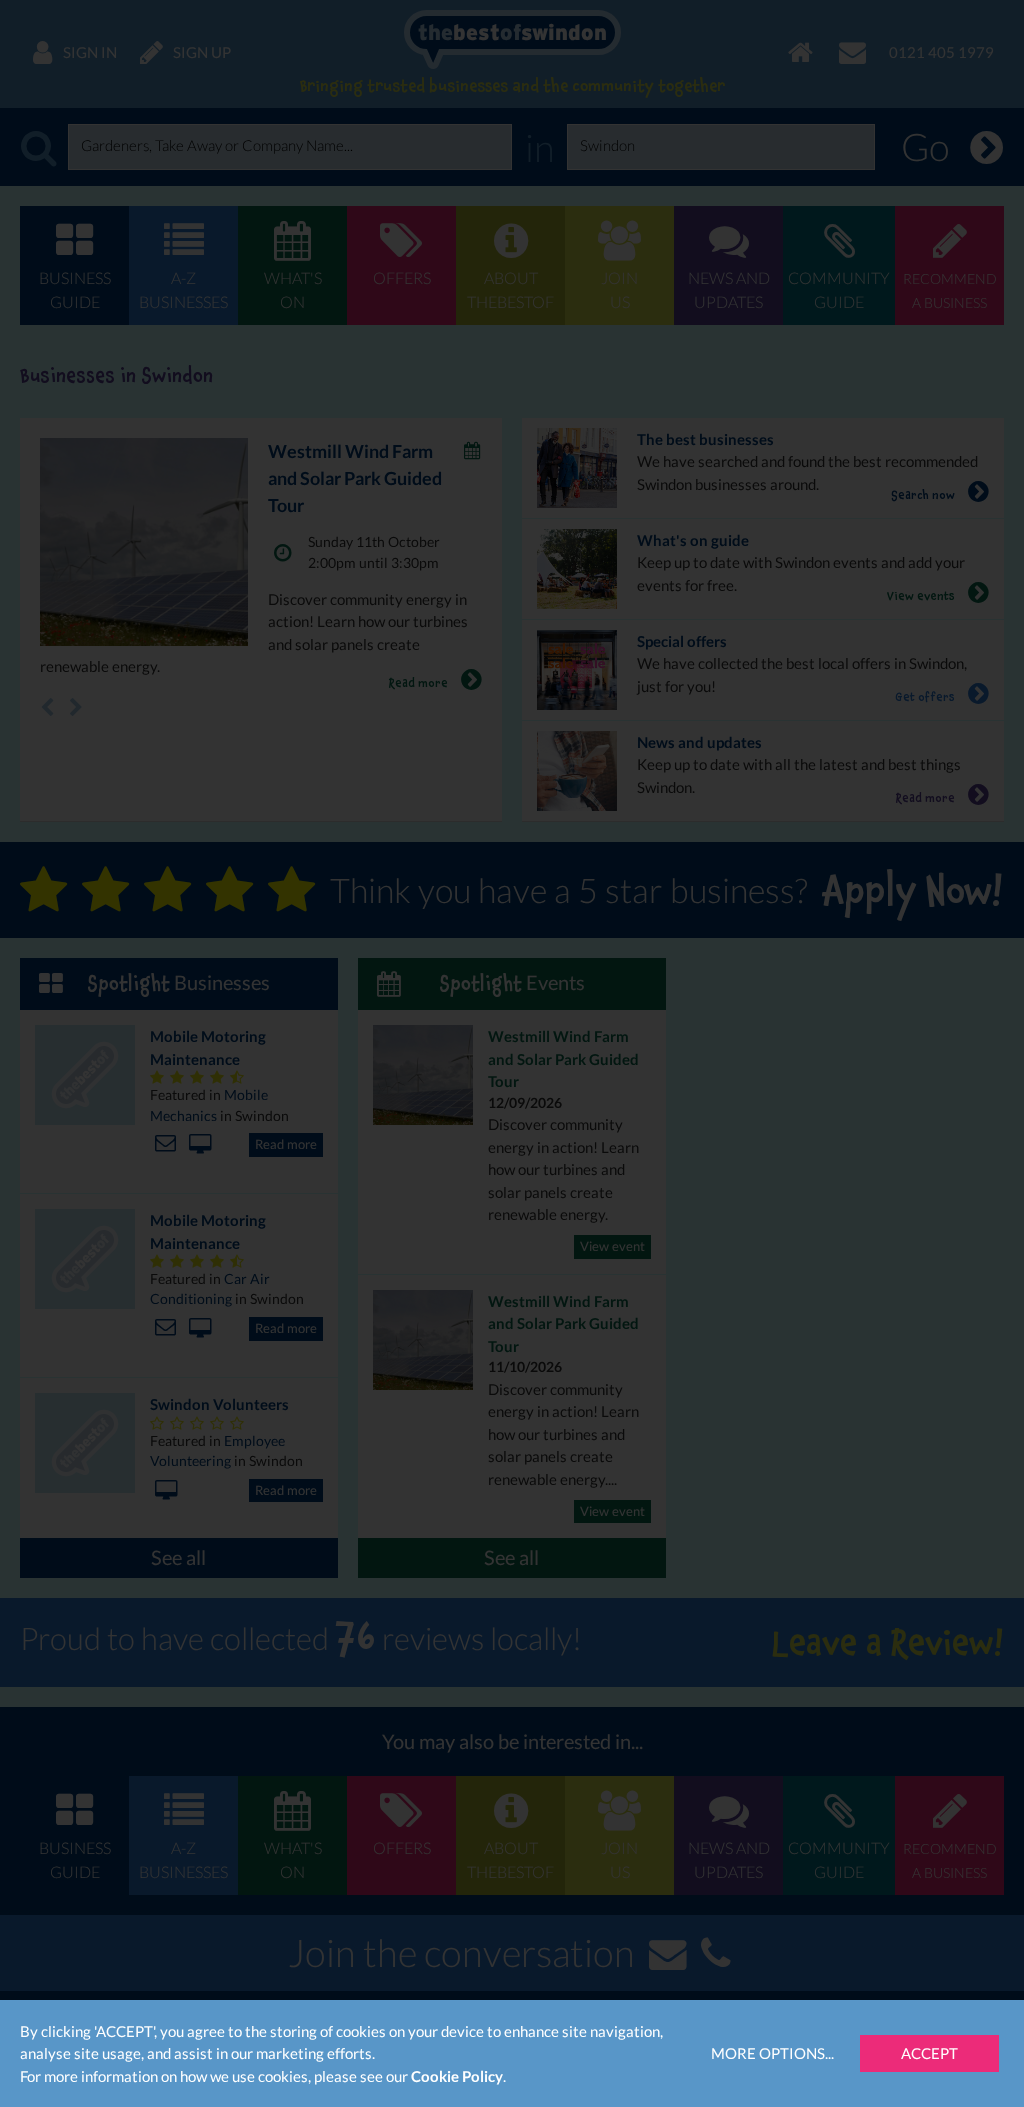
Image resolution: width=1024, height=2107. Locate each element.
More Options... (772, 2053)
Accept (929, 2053)
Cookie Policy (457, 2076)
